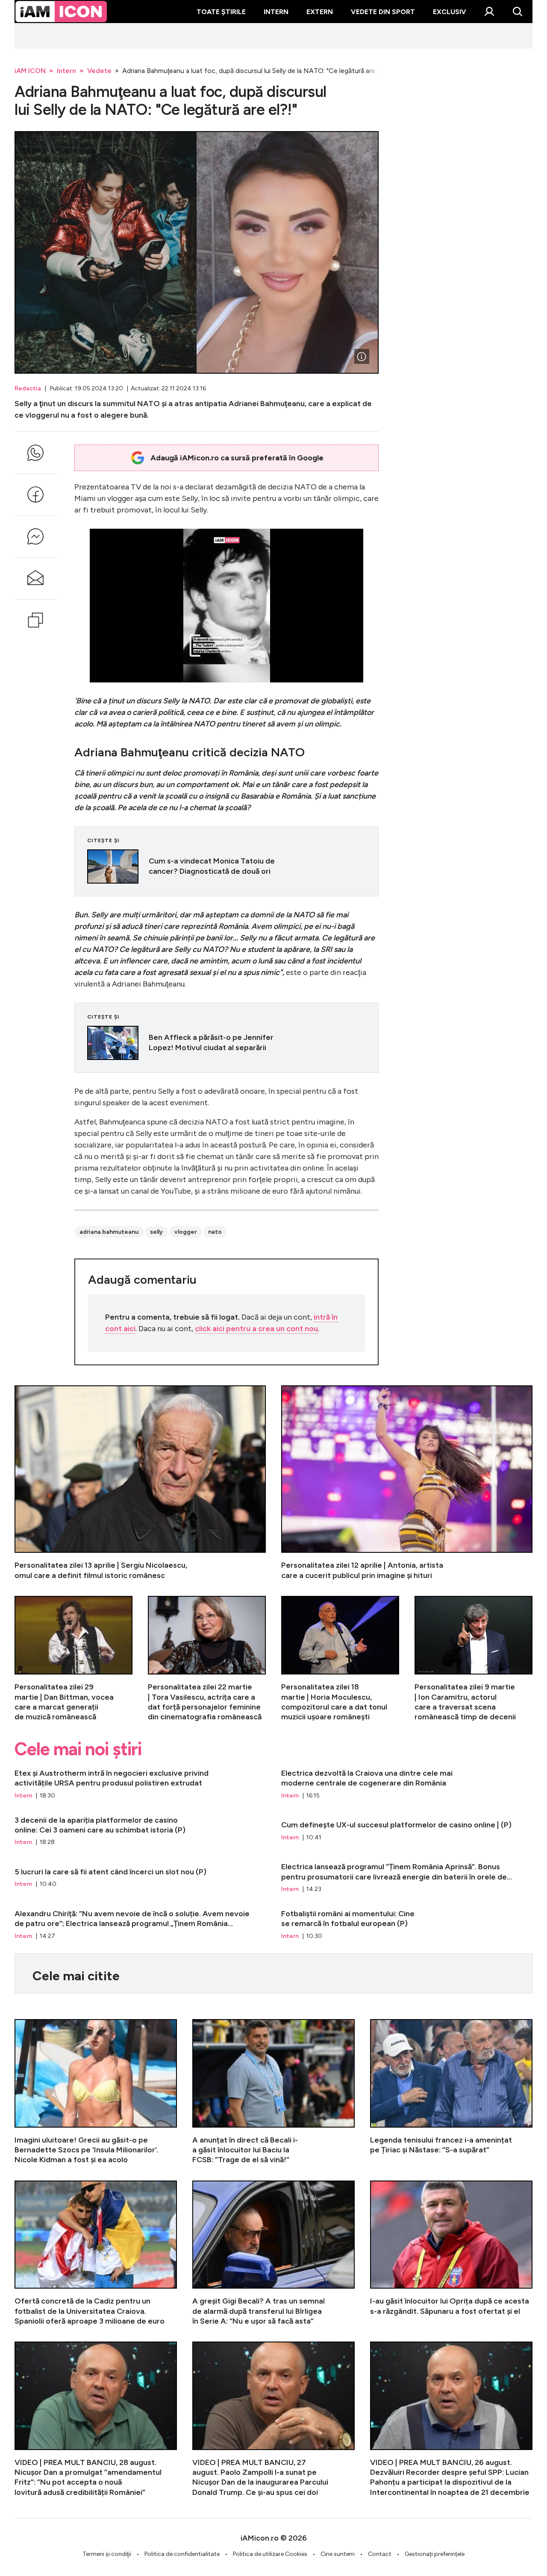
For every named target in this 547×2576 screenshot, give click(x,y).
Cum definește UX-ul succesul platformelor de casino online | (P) (407, 1831)
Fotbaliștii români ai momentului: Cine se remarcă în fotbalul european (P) (407, 1925)
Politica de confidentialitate (182, 2554)
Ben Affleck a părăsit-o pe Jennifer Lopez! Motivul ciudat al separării (226, 1043)
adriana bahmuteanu (109, 1232)
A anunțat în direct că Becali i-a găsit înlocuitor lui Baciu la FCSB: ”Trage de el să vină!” (273, 2092)
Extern (320, 12)
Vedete (99, 71)
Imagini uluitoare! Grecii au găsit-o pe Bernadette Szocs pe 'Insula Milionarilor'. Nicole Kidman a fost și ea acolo (96, 2092)
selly (156, 1232)
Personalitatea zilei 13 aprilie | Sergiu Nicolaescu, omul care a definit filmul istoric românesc (140, 1483)
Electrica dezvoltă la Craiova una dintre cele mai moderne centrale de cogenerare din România (407, 1784)
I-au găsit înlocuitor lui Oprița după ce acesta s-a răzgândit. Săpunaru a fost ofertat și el (451, 2253)
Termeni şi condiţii (107, 2554)
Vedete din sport (383, 12)
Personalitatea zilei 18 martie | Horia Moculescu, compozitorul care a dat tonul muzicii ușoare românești (340, 1659)
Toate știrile (221, 12)
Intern (276, 12)
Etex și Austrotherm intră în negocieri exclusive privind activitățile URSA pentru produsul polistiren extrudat (140, 1784)
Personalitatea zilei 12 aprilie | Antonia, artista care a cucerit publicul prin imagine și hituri (407, 1483)
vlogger (185, 1232)
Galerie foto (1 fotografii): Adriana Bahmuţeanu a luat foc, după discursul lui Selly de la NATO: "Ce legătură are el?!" (197, 252)
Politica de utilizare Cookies (270, 2554)
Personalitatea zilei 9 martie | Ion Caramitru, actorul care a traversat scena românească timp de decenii (473, 1659)
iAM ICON (30, 71)
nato (215, 1232)
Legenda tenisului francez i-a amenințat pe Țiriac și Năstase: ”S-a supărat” (451, 2092)
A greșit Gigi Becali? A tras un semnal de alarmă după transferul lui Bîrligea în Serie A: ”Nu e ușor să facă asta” (273, 2253)
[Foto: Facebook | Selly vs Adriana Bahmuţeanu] (362, 357)
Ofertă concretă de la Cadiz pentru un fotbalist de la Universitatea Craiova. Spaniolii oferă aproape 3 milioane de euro (96, 2253)
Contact (380, 2554)
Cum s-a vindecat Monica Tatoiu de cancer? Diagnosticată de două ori (226, 866)
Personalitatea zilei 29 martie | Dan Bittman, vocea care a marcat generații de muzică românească (74, 1659)
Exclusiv (450, 12)
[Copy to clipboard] (35, 620)
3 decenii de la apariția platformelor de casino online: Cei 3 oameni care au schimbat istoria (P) (140, 1831)
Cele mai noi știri (78, 1749)
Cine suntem (338, 2554)
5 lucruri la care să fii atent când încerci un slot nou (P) (140, 1878)
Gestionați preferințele (435, 2554)
